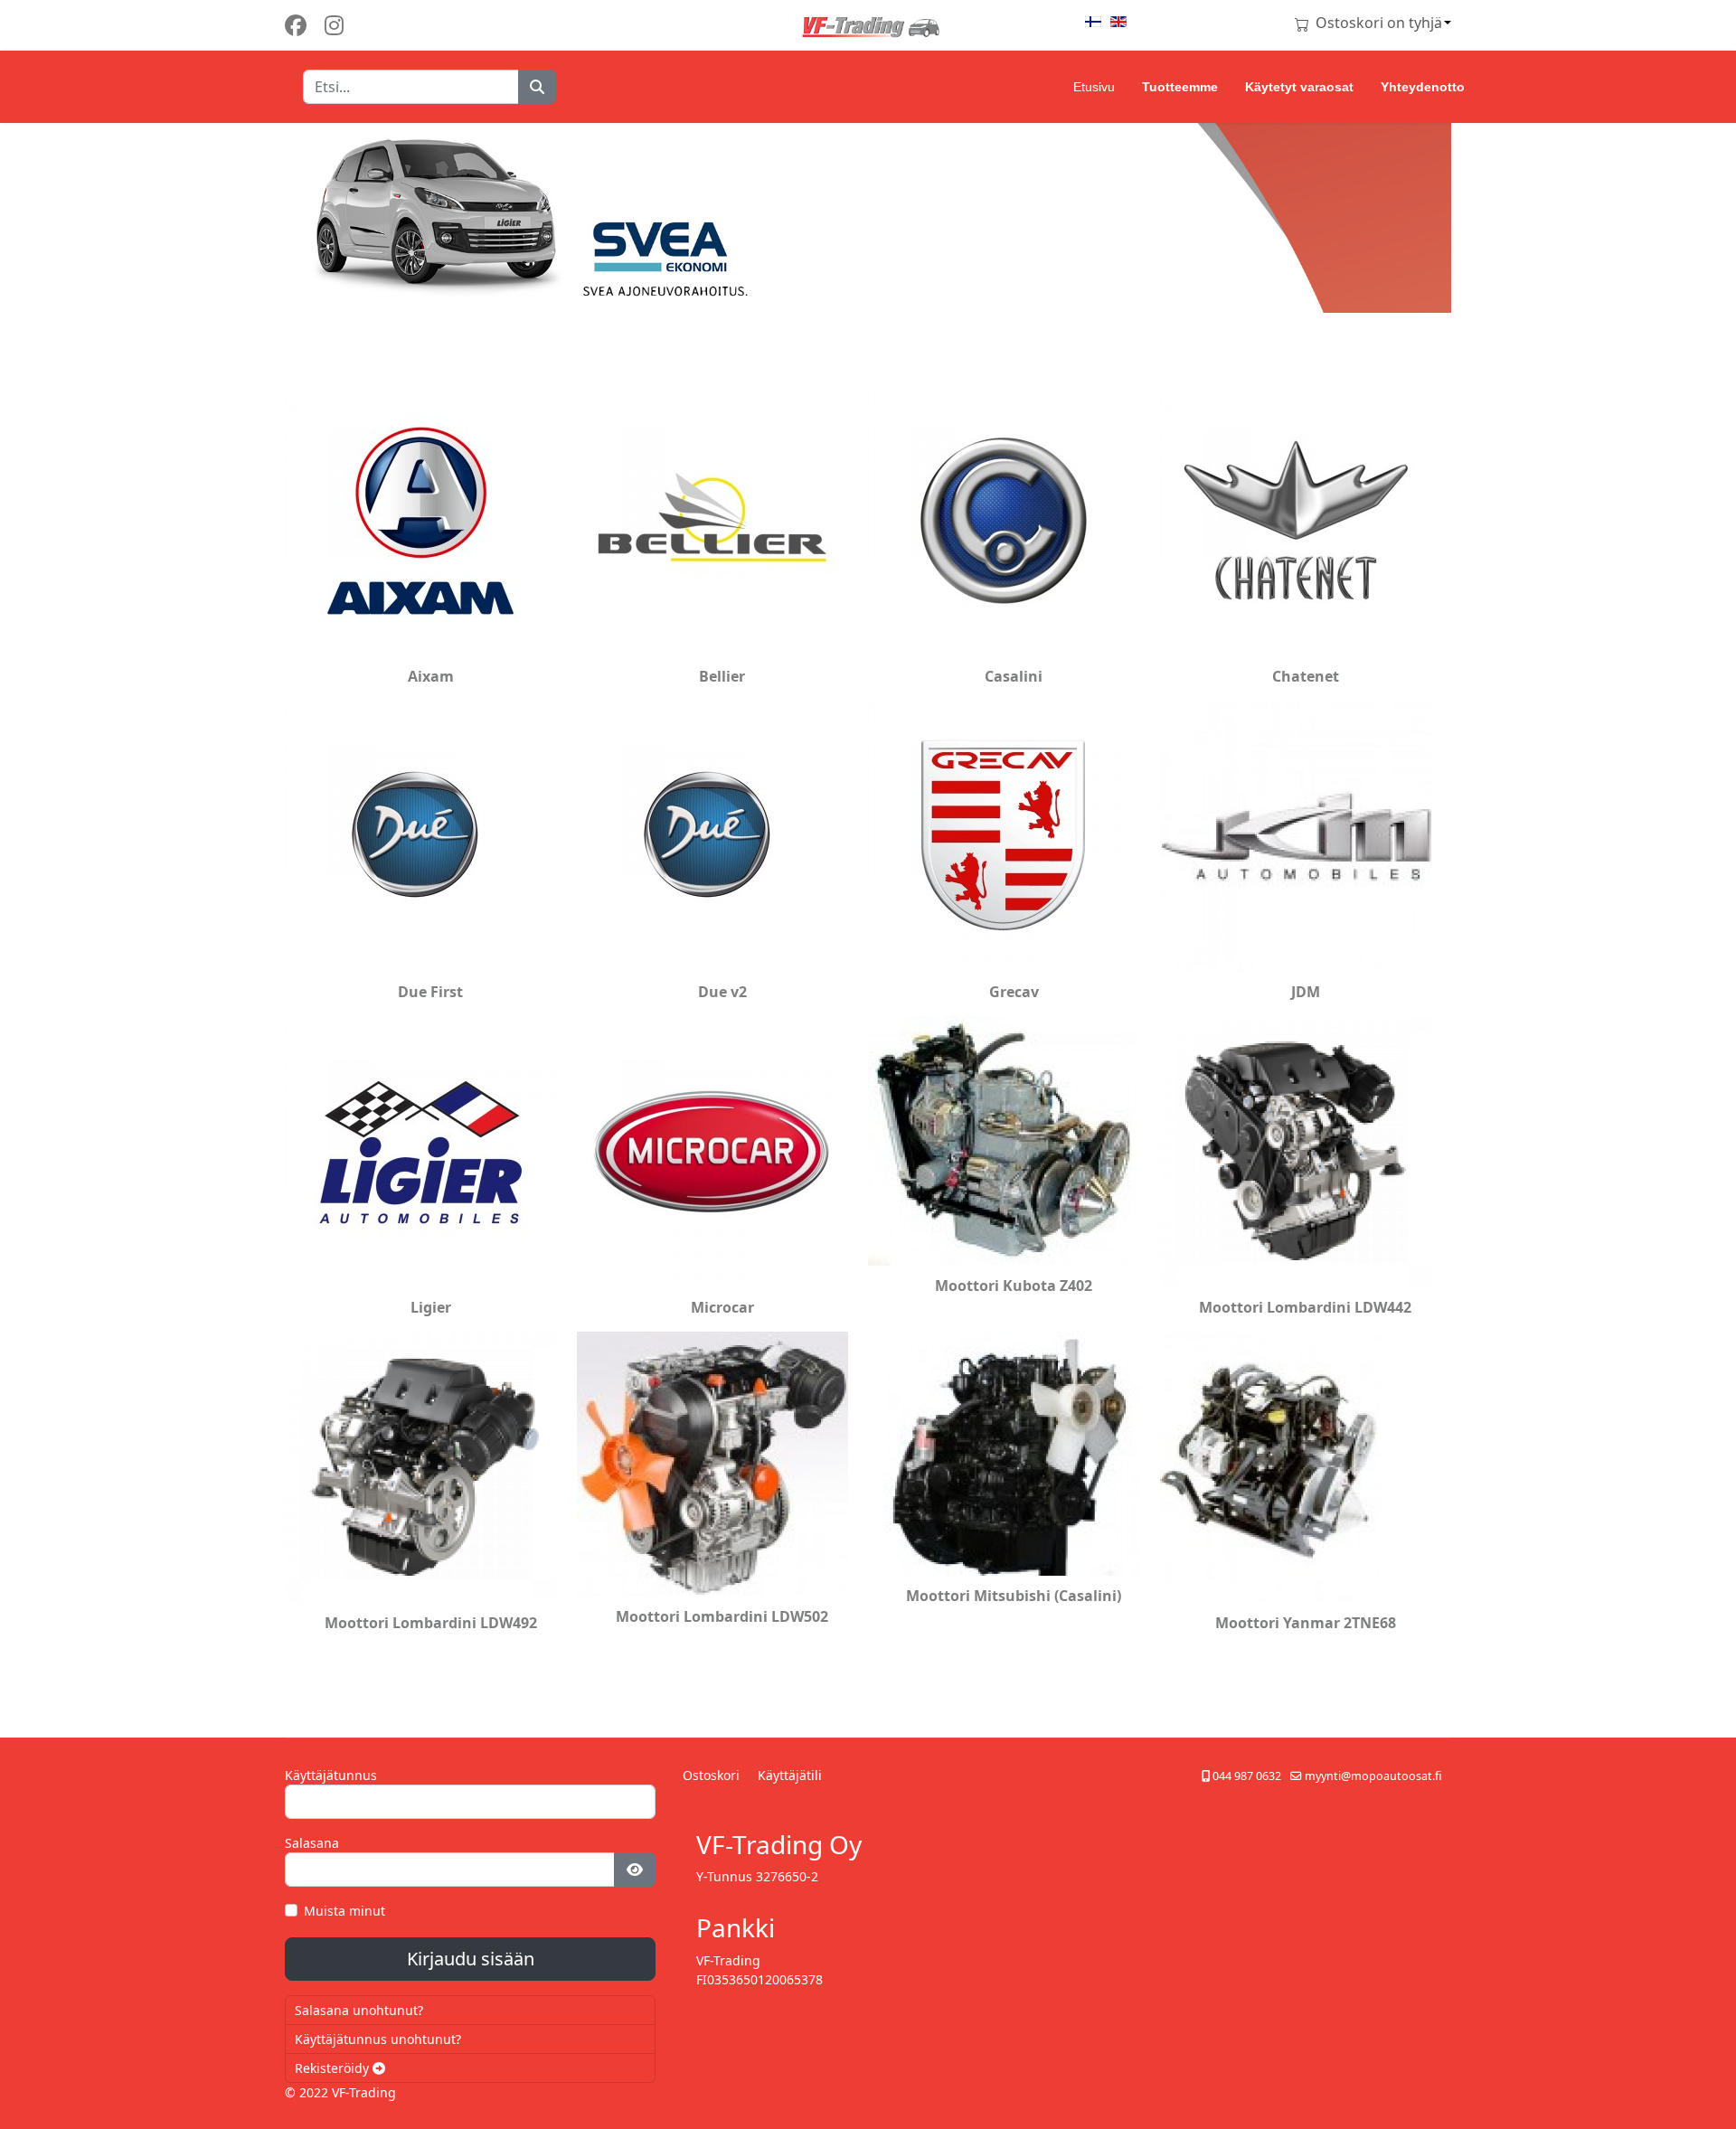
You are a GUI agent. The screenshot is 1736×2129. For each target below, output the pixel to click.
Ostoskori (711, 1775)
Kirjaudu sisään (471, 1959)
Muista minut (344, 1911)
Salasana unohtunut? (359, 2010)
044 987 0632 (1247, 1776)
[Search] (537, 87)
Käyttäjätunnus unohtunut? (378, 2039)
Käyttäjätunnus (331, 1775)
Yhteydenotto (1423, 87)
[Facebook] (296, 25)
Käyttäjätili (790, 1775)
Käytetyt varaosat (1299, 87)
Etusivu (1094, 87)
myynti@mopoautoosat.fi (1373, 1776)
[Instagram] (334, 25)
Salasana (312, 1843)
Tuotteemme (1180, 87)
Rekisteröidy (334, 2068)
